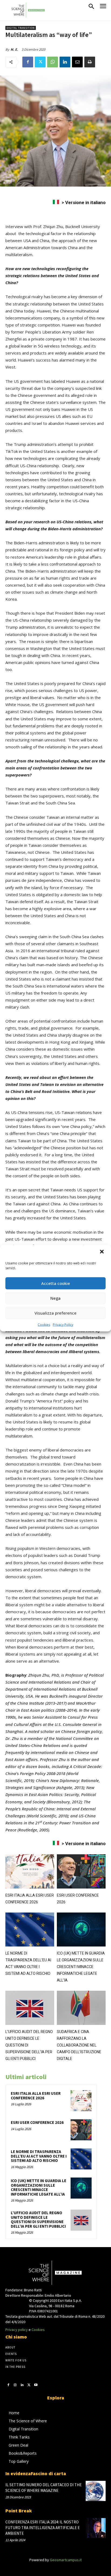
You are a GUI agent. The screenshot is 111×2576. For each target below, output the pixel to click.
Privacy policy (17, 2330)
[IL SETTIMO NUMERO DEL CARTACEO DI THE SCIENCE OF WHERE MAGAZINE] (96, 2491)
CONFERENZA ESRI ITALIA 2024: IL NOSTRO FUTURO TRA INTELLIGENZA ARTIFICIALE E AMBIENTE (43, 2528)
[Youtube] (36, 2385)
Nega (55, 1298)
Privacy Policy (63, 1324)
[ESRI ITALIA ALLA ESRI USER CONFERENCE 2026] (30, 1871)
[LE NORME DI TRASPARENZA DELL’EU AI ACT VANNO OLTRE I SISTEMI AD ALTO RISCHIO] (30, 1930)
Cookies (44, 1324)
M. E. (14, 49)
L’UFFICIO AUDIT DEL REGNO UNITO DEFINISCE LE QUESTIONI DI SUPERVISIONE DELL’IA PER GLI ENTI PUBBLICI (38, 2219)
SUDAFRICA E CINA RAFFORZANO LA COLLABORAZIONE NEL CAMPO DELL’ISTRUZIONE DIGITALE (79, 2045)
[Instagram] (15, 2385)
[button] (102, 1252)
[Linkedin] (65, 62)
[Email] (77, 62)
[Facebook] (28, 62)
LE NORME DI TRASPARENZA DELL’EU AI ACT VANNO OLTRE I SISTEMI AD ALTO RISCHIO (39, 2156)
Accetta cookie (56, 1283)
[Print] (90, 62)
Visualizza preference (55, 1313)
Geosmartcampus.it (66, 2560)
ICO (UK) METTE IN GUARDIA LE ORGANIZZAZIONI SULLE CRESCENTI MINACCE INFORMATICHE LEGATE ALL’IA (81, 1967)
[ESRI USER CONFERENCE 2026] (81, 1871)
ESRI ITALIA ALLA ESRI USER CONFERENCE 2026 (36, 2096)
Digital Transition (21, 28)
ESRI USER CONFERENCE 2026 (37, 2122)
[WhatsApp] (53, 62)
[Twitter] (40, 62)
